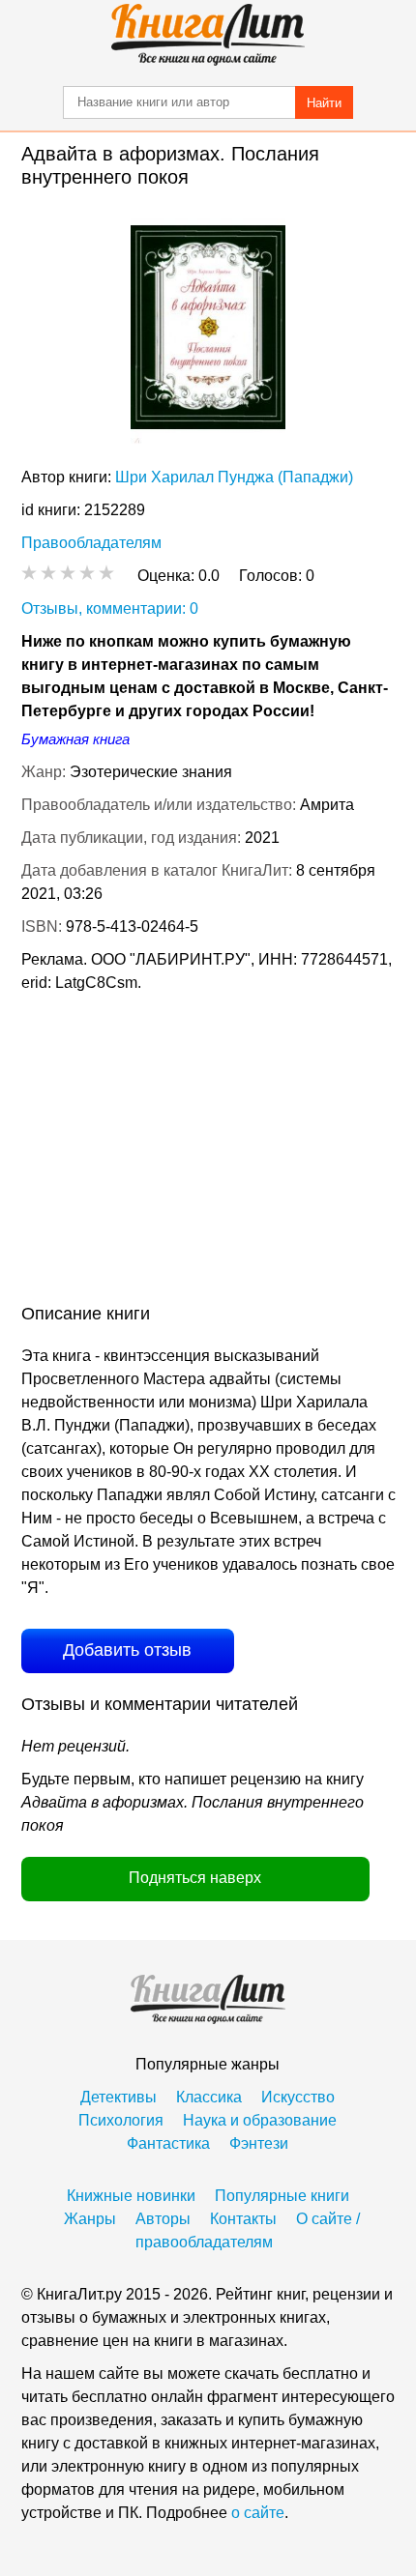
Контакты (243, 2219)
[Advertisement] (208, 1152)
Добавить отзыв (127, 1650)
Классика (209, 2097)
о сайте (258, 2513)
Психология (121, 2120)
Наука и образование (260, 2120)
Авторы (163, 2219)
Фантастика (168, 2143)
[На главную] (208, 35)
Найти (324, 103)
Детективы (119, 2097)
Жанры (90, 2219)
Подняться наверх (195, 1878)
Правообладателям (91, 543)
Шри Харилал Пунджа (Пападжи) (234, 477)
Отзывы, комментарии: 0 (110, 608)
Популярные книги (282, 2196)
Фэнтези (259, 2143)
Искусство (298, 2097)
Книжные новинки (131, 2196)
